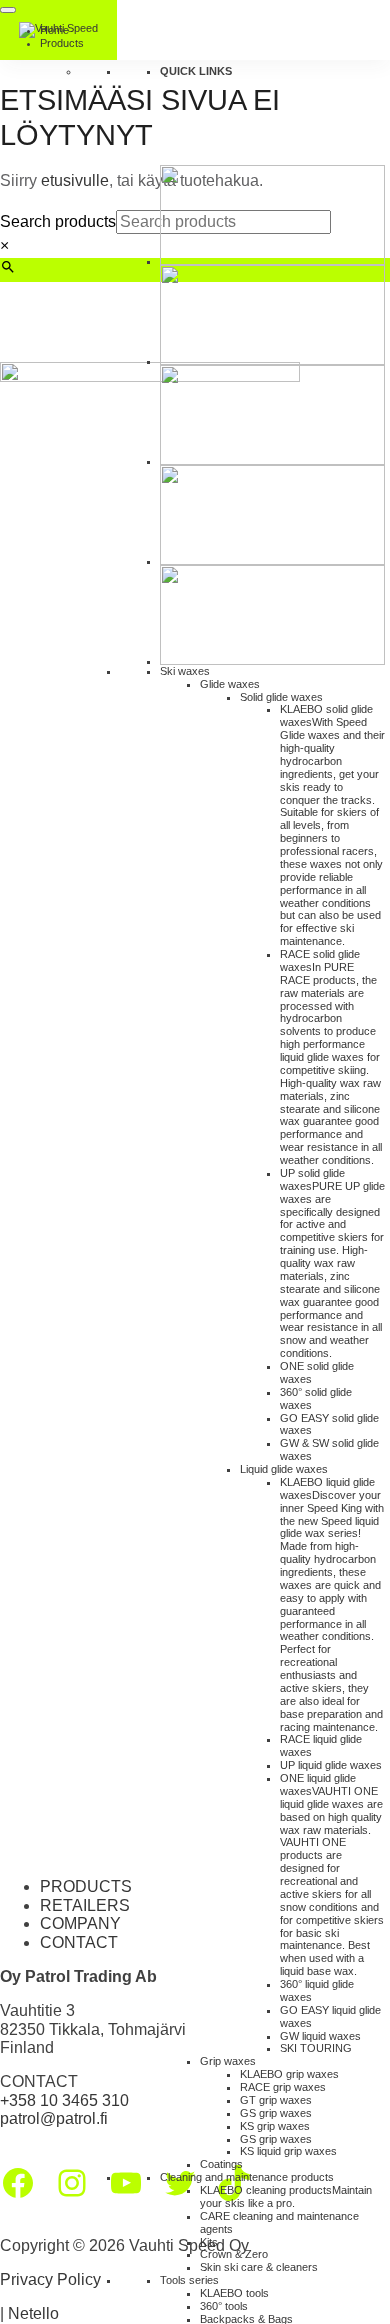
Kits (209, 2242)
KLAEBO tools (234, 2293)
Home (54, 30)
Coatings (221, 2164)
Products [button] (62, 43)
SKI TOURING (316, 2048)
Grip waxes (228, 2061)
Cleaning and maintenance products (247, 2177)
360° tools (224, 2306)
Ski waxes (185, 671)
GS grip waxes (276, 2113)
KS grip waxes (275, 2126)
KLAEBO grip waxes (289, 2074)
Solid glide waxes (281, 697)
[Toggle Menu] (8, 10)
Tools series (189, 2280)
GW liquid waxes (320, 2036)
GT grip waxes (276, 2100)
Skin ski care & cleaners (259, 2267)
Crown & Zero (234, 2254)
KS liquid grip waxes (288, 2151)
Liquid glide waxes (284, 1469)
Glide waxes (230, 684)
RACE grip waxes (283, 2087)
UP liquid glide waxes (331, 1765)
